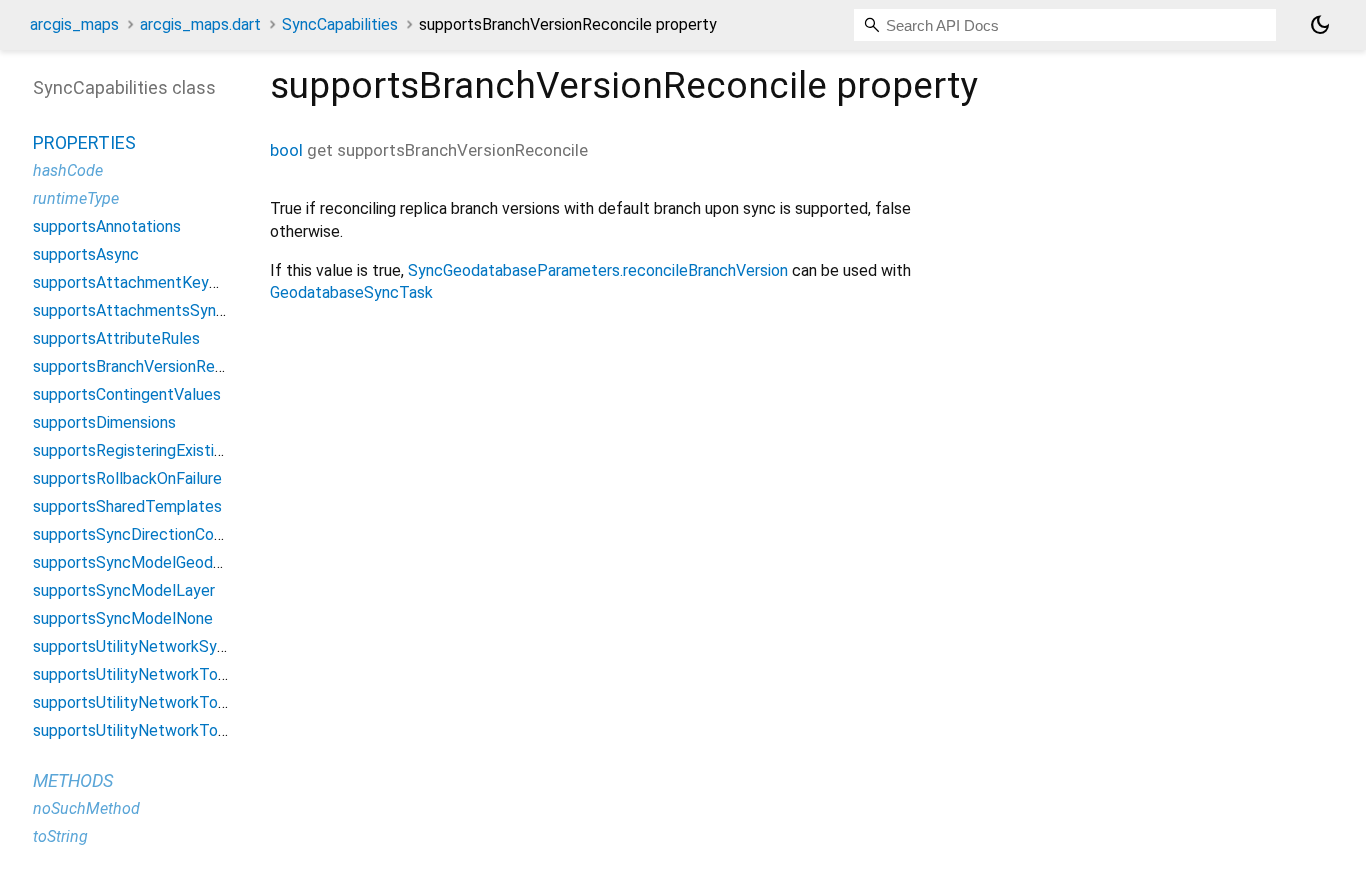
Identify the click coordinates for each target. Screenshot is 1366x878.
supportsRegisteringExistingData (149, 450)
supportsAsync (86, 254)
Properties (84, 142)
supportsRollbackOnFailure (127, 478)
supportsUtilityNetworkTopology (149, 674)
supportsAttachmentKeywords (142, 282)
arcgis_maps (74, 24)
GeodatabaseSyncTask (351, 292)
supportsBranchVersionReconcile (149, 366)
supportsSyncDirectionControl (140, 534)
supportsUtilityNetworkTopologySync (167, 702)
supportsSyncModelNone (123, 618)
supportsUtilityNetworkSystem (143, 646)
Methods (73, 780)
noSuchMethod (86, 808)
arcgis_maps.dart (200, 24)
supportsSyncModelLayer (124, 590)
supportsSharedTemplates (127, 506)
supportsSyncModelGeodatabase (151, 562)
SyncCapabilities (340, 24)
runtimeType (76, 198)
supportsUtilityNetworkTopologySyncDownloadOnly (217, 730)
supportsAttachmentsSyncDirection (161, 310)
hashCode (68, 170)
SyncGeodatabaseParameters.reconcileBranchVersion (598, 270)
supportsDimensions (104, 422)
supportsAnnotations (107, 226)
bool (286, 150)
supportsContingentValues (127, 394)
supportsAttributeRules (116, 338)
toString (60, 836)
